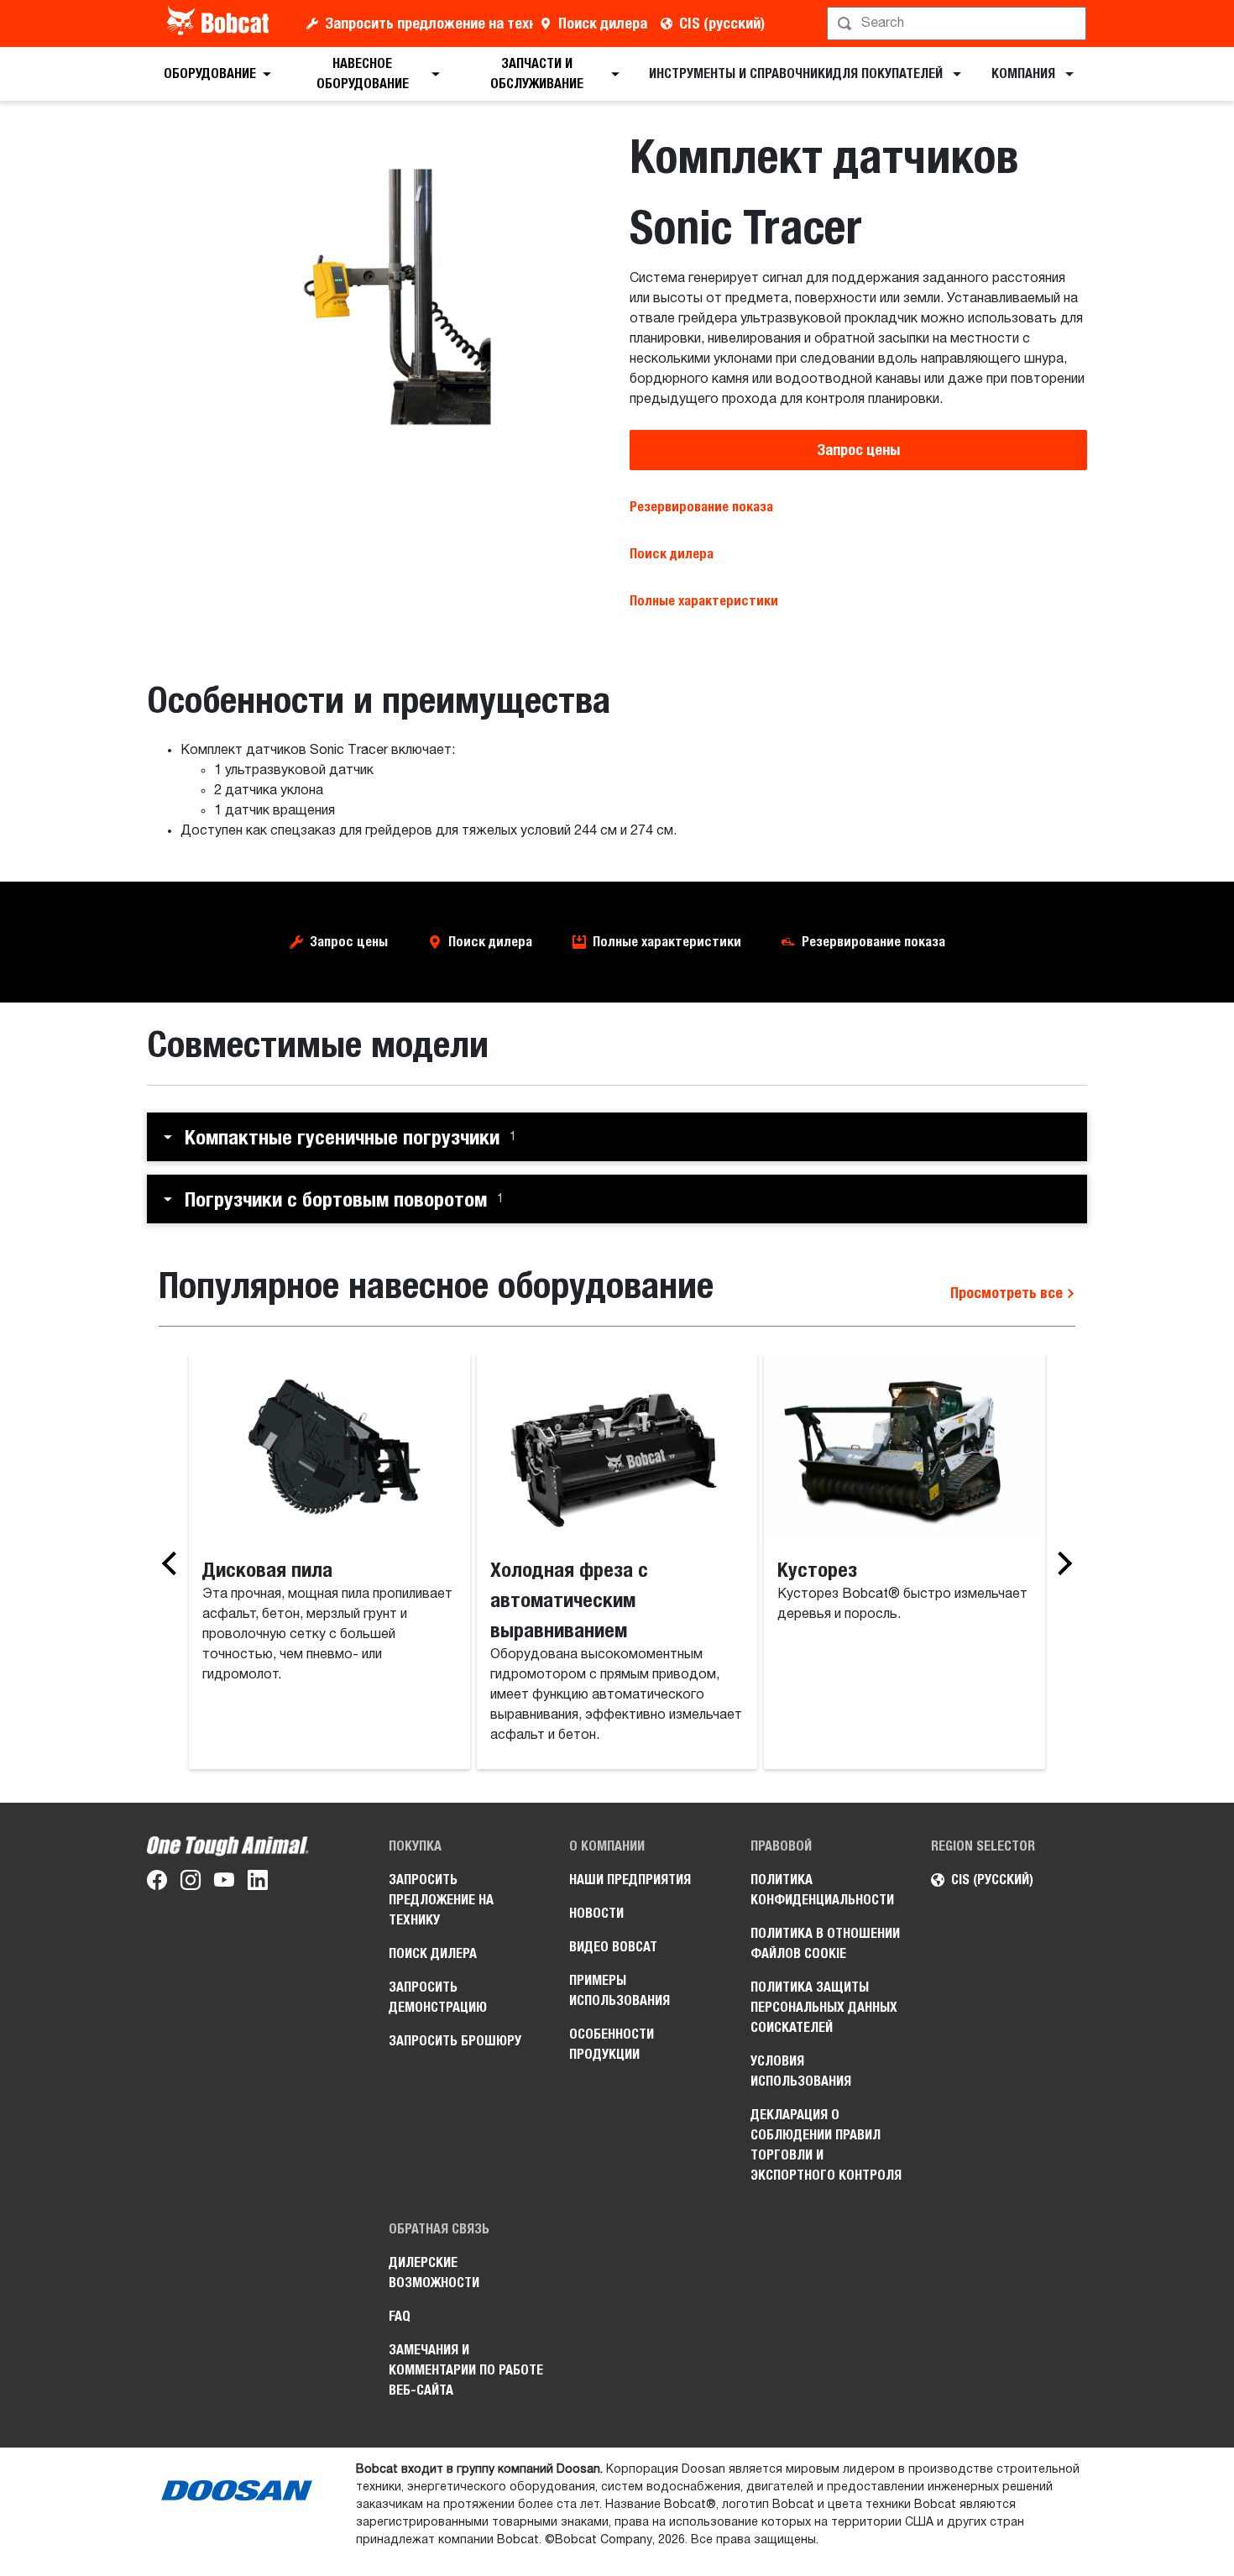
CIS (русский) (722, 23)
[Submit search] (1072, 24)
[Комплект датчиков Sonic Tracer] (376, 297)
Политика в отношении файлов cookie (825, 1943)
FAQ (400, 2316)
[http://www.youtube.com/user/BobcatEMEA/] (224, 1883)
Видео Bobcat (613, 1947)
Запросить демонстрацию (438, 1997)
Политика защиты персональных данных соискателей (824, 2007)
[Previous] (174, 1563)
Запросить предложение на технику (429, 23)
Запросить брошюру (455, 2041)
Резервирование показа (701, 507)
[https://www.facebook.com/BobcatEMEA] (157, 1883)
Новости (596, 1913)
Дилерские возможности (434, 2272)
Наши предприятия (630, 1880)
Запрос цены (858, 450)
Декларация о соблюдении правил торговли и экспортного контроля (826, 2145)
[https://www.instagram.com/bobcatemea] (191, 1883)
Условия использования (801, 2071)
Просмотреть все (1008, 1293)
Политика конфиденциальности (822, 1890)
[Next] (1060, 1563)
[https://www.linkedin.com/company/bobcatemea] (258, 1883)
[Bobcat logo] (220, 24)
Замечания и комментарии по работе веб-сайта (466, 2370)
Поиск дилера (603, 23)
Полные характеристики (667, 942)
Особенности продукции (612, 2044)
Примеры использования (620, 1990)
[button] (617, 1137)
